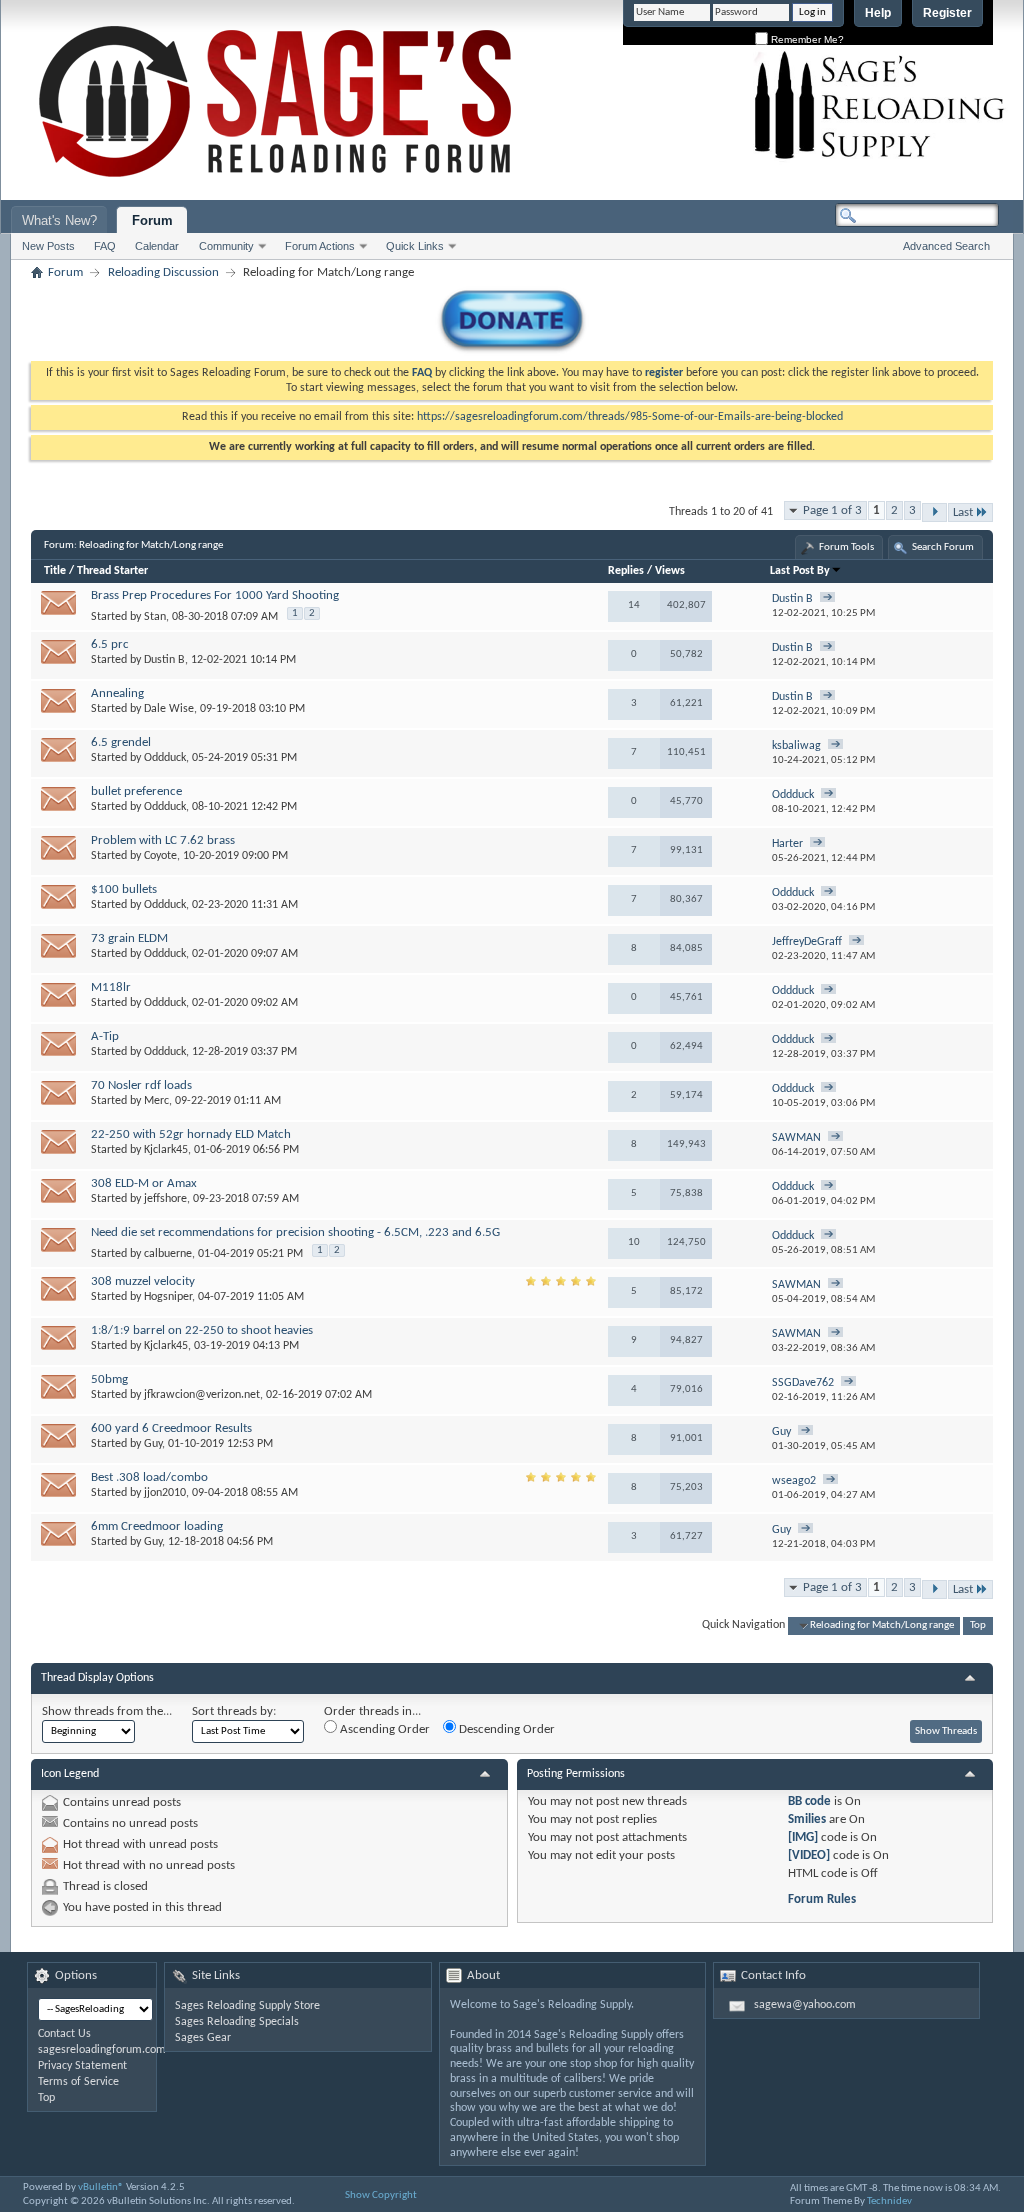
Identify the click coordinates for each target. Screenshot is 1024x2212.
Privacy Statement (82, 2066)
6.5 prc (110, 644)
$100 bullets (124, 889)
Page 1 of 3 (832, 510)
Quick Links (415, 246)
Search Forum (943, 547)
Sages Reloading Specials (237, 2022)
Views (670, 571)
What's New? (59, 220)
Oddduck (165, 758)
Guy (153, 1444)
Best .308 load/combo (149, 1477)
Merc (156, 1101)
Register (947, 13)
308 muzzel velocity (143, 1281)
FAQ (105, 246)
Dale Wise (169, 709)
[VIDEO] (809, 1855)
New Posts (48, 246)
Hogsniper (168, 1297)
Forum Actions (320, 246)
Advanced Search (946, 246)
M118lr (111, 987)
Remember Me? (806, 39)
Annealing (117, 693)
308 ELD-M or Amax (144, 1183)
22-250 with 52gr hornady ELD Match (191, 1134)
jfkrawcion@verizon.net (202, 1395)
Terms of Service (78, 2082)
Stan (155, 617)
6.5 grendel (121, 742)
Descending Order (505, 1729)
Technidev (889, 2201)
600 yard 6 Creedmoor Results (171, 1428)
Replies (626, 571)
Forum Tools (846, 547)
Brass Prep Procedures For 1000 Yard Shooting (215, 595)
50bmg (109, 1379)
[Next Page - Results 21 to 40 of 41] (934, 512)
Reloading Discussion (163, 272)
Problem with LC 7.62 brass (163, 840)
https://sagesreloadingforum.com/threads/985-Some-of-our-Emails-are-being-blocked (630, 417)
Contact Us (64, 2034)
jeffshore (165, 1199)
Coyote (160, 856)
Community (226, 246)
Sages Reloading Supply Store (247, 2006)
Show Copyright (381, 2195)
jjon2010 (165, 1493)
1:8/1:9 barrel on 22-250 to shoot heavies (202, 1330)
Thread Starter (112, 571)
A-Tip (105, 1036)
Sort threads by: (234, 1711)
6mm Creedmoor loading (157, 1526)
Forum (152, 220)
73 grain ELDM (129, 938)
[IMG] (803, 1837)
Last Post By (800, 571)
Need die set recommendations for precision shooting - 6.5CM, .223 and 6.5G (295, 1232)
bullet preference (136, 791)
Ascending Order (383, 1729)
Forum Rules (822, 1899)
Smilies (807, 1819)
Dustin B (164, 660)
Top (978, 1625)
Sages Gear (203, 2038)
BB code (809, 1801)
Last (963, 512)
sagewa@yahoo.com (805, 2005)
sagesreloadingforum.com (102, 2050)
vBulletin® (101, 2187)
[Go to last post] (827, 599)
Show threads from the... (107, 1711)
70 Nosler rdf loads (141, 1085)
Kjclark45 (166, 1150)
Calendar (157, 246)
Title (55, 571)
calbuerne (168, 1254)
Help (878, 13)
